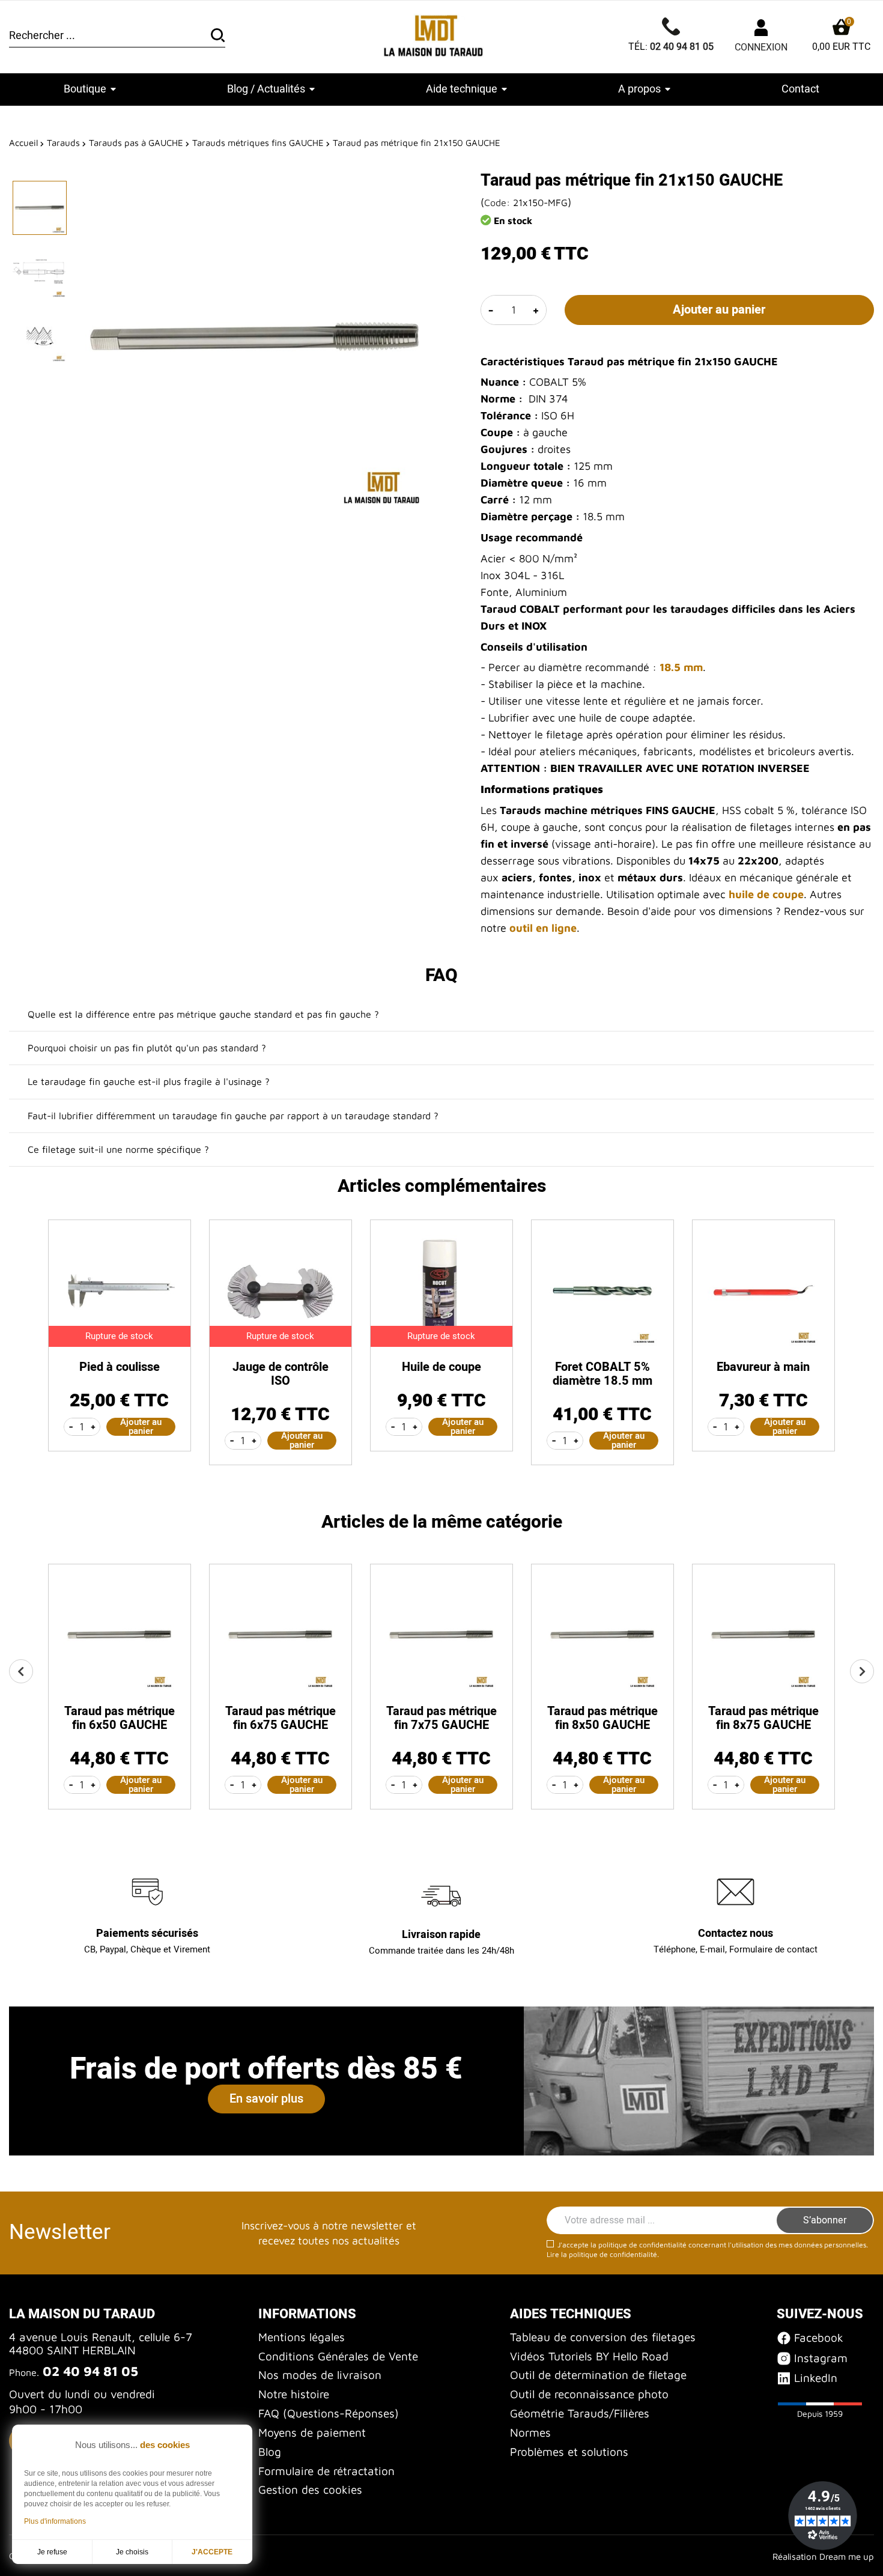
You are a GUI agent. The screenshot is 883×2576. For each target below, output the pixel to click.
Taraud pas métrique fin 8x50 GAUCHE (602, 1718)
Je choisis (132, 2552)
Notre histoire (294, 2394)
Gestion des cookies (310, 2489)
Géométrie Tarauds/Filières (580, 2413)
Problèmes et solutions (569, 2452)
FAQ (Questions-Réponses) (329, 2413)
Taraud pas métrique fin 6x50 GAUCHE (120, 1718)
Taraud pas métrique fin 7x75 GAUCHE (441, 1718)
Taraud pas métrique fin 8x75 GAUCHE (763, 1718)
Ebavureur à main (763, 1367)
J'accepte (212, 2552)
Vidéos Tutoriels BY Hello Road (589, 2356)
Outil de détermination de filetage (598, 2375)
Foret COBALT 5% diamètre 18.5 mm (602, 1374)
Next (862, 1671)
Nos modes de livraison (320, 2375)
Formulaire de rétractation (326, 2471)
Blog (270, 2452)
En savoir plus (266, 2099)
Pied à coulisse (120, 1367)
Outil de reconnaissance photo (589, 2394)
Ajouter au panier (719, 310)
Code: (497, 202)
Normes (530, 2432)
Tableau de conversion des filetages (603, 2337)
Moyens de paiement (312, 2432)
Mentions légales (302, 2337)
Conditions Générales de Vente (338, 2356)
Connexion (761, 47)
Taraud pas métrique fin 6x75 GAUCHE (281, 1718)
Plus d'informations (55, 2521)
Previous (21, 1671)
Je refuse (52, 2552)
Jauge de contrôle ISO (281, 1374)
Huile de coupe (441, 1367)
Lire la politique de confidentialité (602, 2254)
